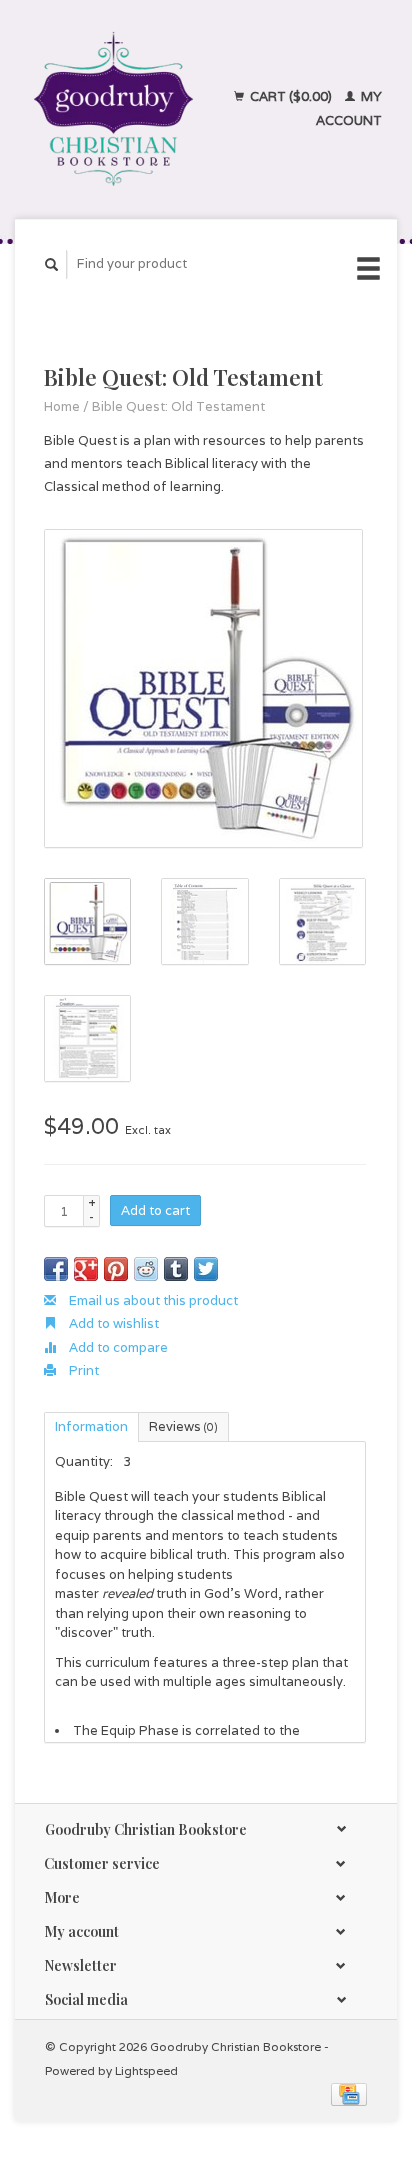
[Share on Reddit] (146, 1269)
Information (91, 1426)
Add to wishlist (112, 1323)
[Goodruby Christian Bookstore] (113, 109)
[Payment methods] (349, 2093)
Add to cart (155, 1210)
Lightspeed (146, 2070)
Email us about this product (152, 1300)
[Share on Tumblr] (176, 1269)
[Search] (52, 264)
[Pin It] (116, 1269)
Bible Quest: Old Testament (178, 406)
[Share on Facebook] (56, 1269)
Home (62, 406)
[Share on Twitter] (206, 1269)
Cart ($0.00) (291, 96)
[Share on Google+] (86, 1269)
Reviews (183, 1426)
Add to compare (117, 1347)
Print (82, 1370)
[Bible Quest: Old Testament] (203, 688)
